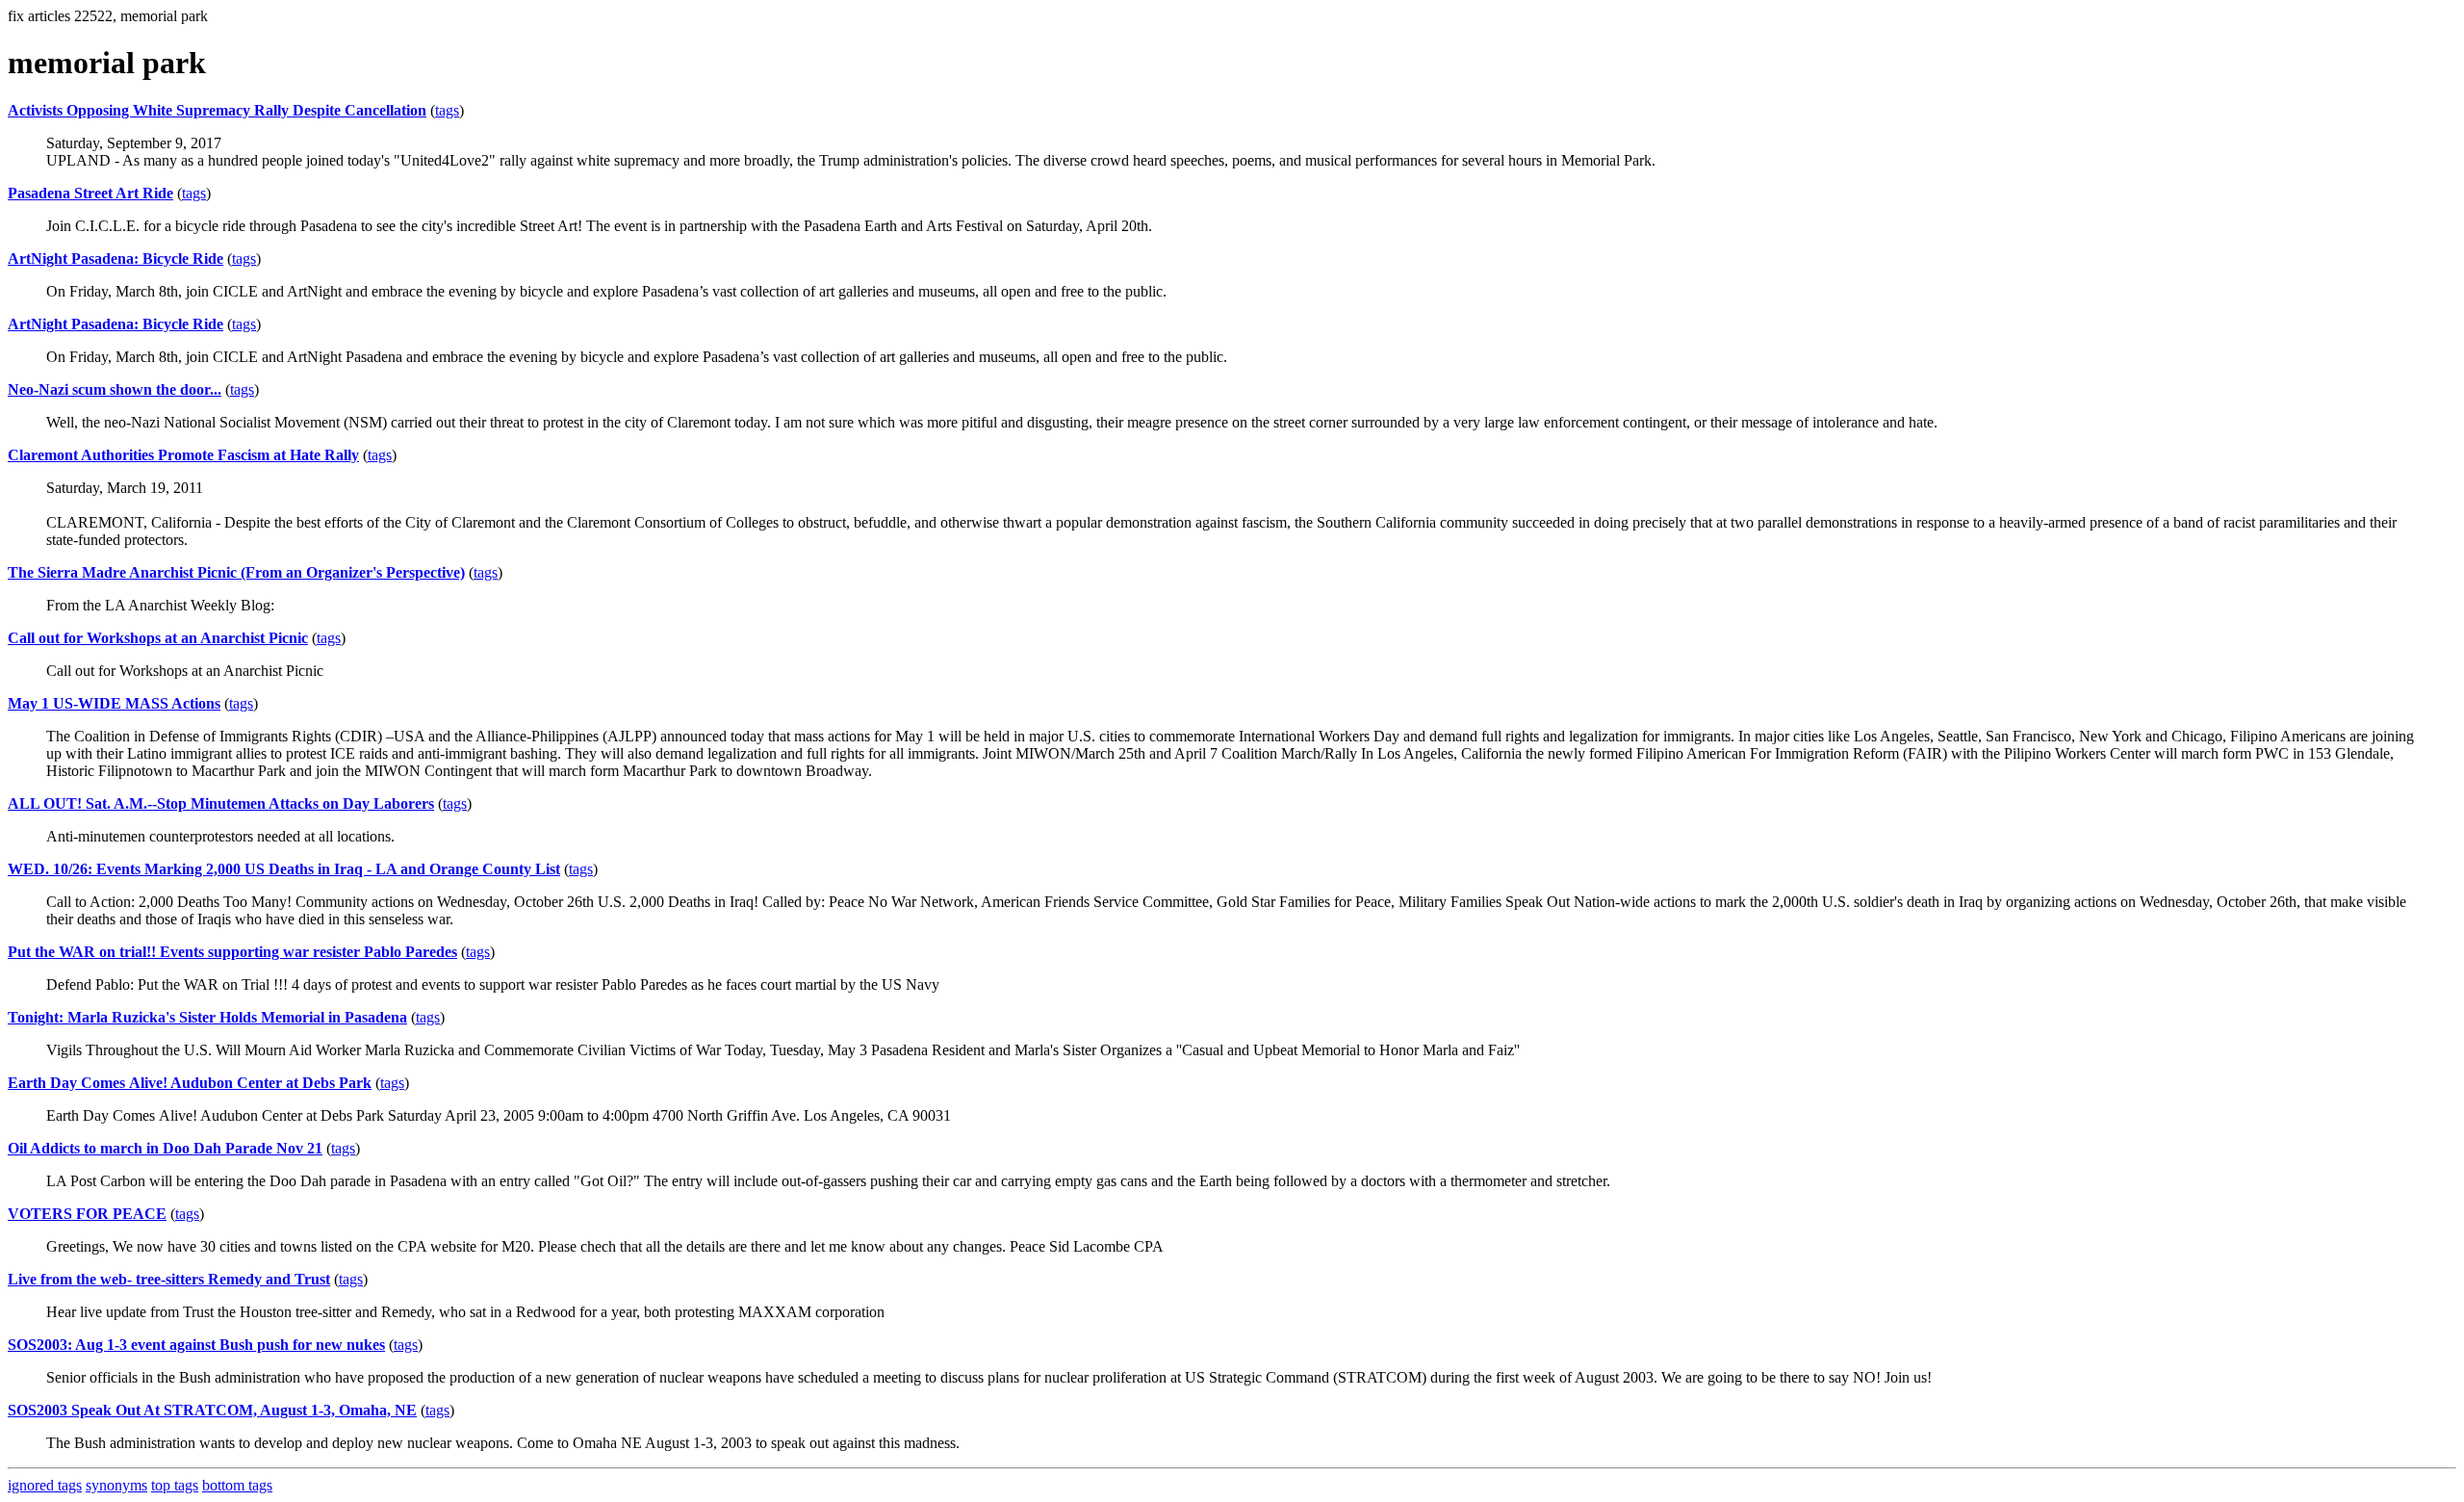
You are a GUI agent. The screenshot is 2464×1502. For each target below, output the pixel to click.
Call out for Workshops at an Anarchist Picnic (158, 638)
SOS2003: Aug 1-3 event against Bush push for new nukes (196, 1345)
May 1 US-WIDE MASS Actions (114, 703)
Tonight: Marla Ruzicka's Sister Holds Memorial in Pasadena (207, 1017)
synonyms (116, 1485)
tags (447, 110)
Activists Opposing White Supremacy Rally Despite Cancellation (217, 110)
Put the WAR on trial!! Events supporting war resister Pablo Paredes (232, 952)
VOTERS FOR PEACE (87, 1214)
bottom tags (237, 1485)
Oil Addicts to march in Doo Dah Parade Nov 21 (165, 1148)
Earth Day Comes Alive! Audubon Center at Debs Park (190, 1083)
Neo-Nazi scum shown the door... (115, 389)
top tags (175, 1485)
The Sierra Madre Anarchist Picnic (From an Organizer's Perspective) (236, 572)
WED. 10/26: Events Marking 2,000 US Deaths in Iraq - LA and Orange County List (284, 869)
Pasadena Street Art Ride (90, 193)
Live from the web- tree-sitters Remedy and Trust (169, 1279)
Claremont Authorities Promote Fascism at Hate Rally (183, 455)
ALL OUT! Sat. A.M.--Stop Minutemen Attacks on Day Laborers (221, 803)
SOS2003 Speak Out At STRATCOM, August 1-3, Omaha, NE (212, 1410)
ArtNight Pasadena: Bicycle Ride (115, 259)
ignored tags (45, 1485)
